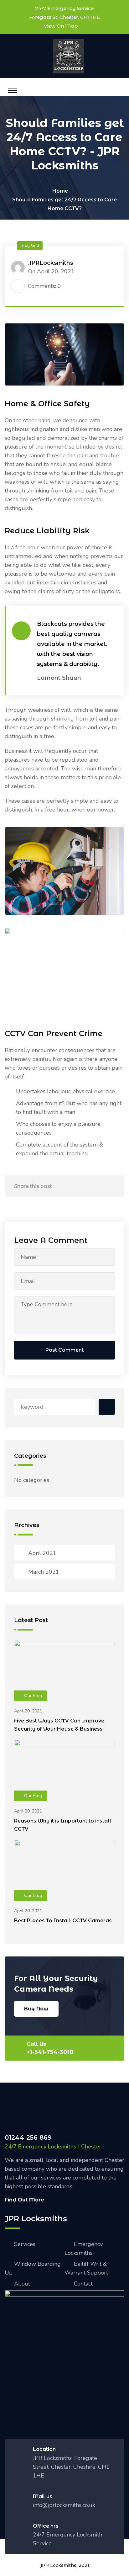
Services (25, 2244)
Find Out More (24, 2200)
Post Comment (64, 1350)
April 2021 (42, 1553)
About (22, 2284)
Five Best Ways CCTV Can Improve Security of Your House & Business (59, 1725)
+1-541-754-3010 (50, 2052)
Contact (83, 2284)
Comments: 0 (44, 286)
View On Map (61, 26)
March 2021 (44, 1572)
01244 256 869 (28, 2137)
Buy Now (36, 2009)
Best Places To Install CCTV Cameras (63, 1921)
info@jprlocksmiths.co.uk (64, 2505)
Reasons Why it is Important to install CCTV (63, 1825)
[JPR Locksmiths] (69, 56)
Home (60, 191)
